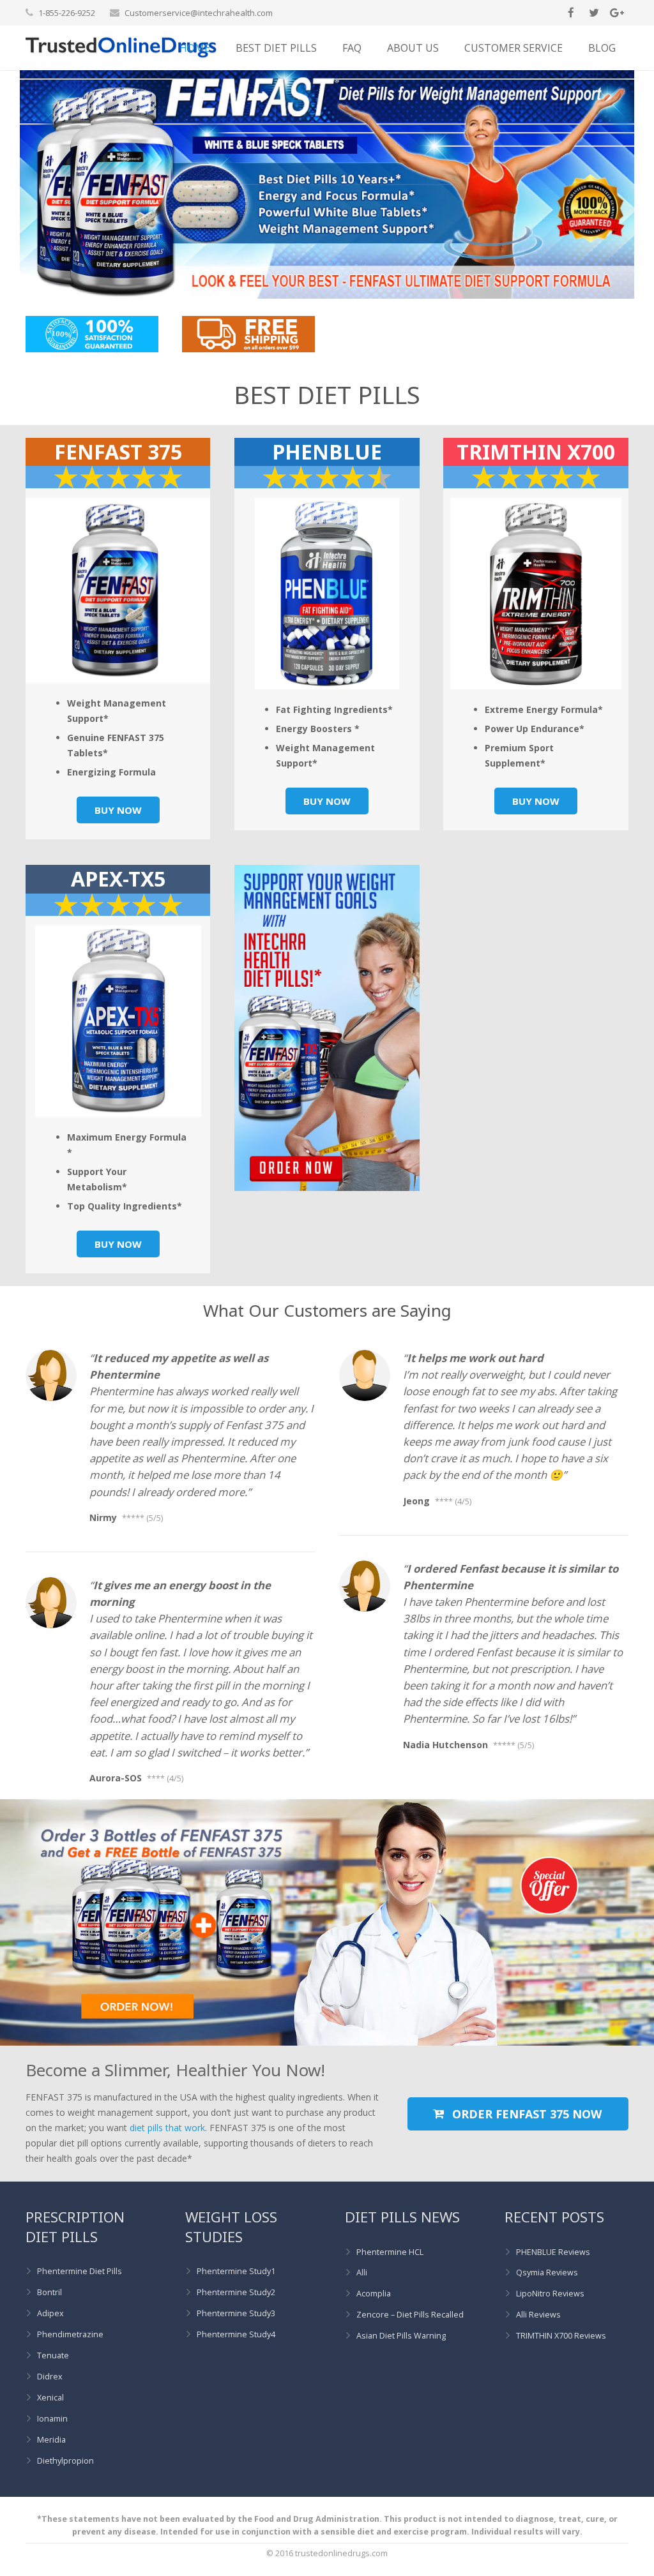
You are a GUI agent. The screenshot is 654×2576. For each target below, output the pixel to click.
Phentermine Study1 (236, 2271)
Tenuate (53, 2355)
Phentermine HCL (390, 2252)
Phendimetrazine (70, 2334)
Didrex (50, 2377)
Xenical (50, 2398)
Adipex (50, 2313)
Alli (362, 2273)
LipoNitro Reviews (550, 2294)
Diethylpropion (65, 2461)
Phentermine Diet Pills (80, 2271)
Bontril (49, 2292)
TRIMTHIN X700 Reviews (561, 2336)
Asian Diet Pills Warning (401, 2336)
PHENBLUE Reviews (553, 2252)
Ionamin (52, 2419)
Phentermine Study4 (236, 2334)
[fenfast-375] (327, 2042)
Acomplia (374, 2294)
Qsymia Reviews (547, 2273)
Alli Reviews (538, 2315)
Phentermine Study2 (236, 2292)
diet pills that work (167, 2128)
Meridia (51, 2440)
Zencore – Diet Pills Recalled (410, 2315)
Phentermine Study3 (236, 2313)
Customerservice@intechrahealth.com (199, 13)
